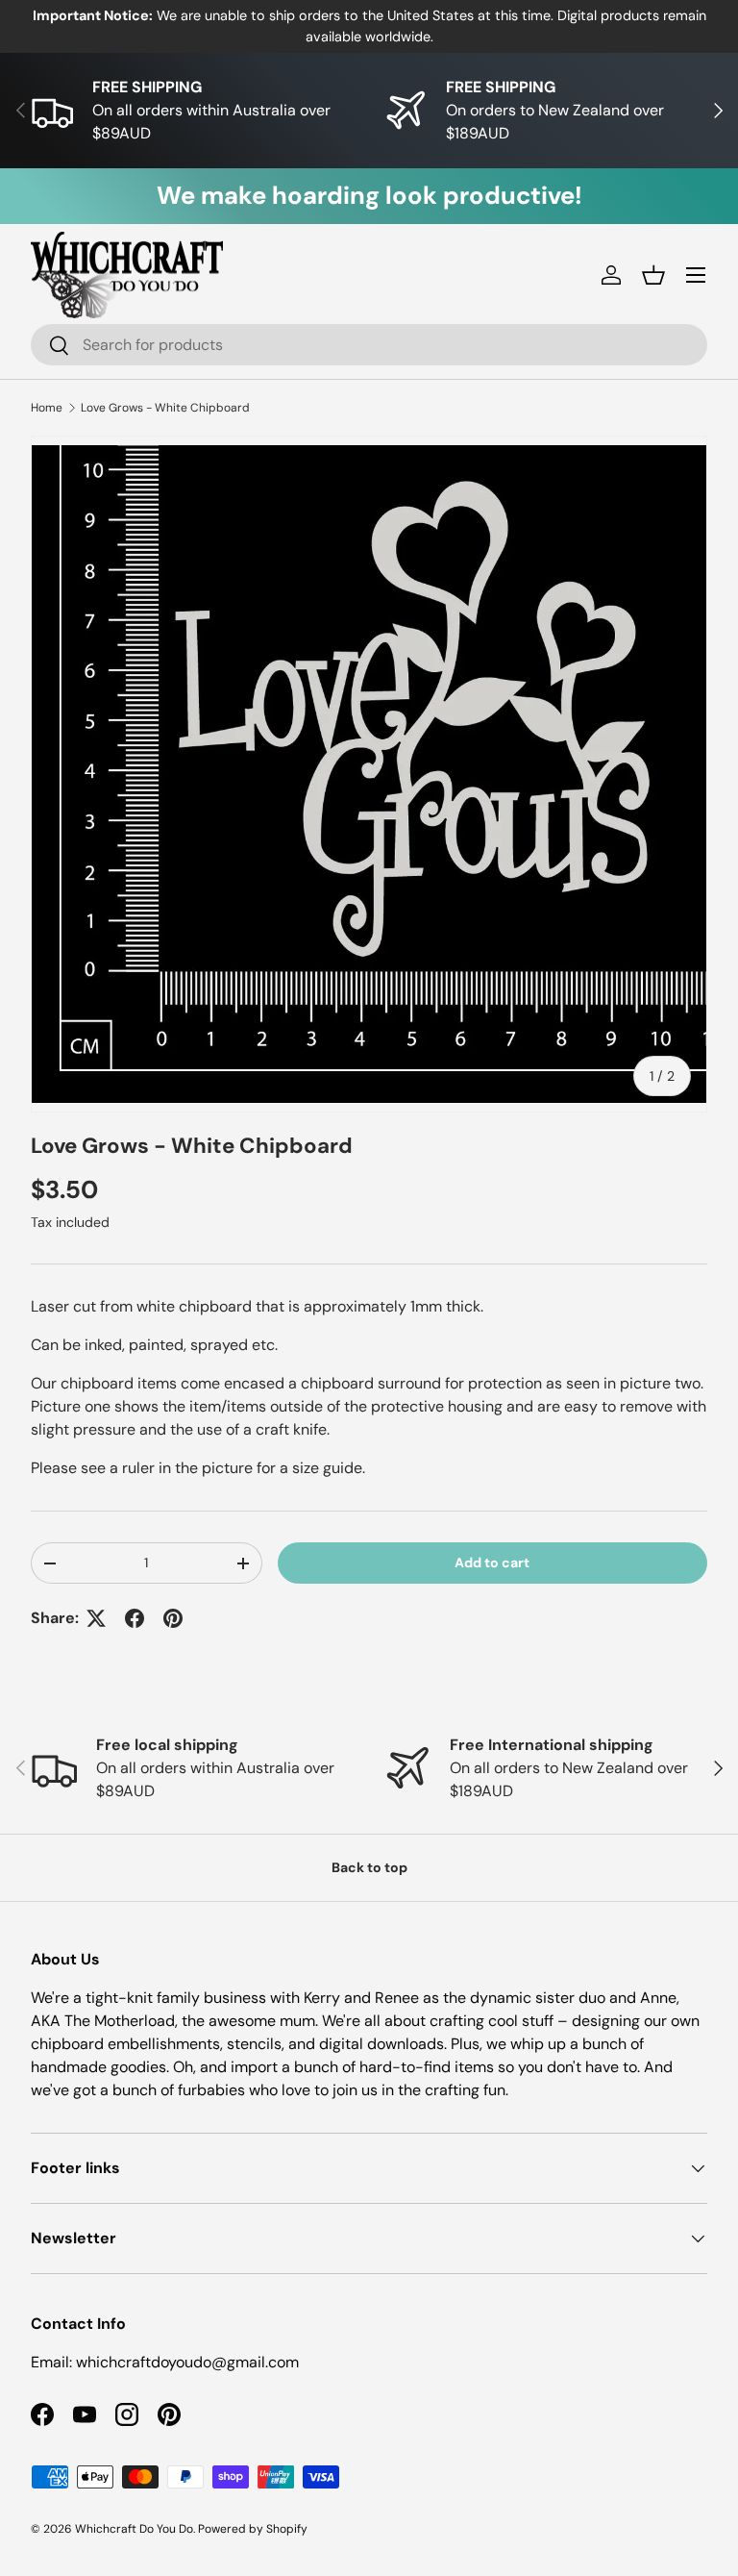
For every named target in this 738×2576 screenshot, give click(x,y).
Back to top (369, 1867)
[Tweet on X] (96, 1618)
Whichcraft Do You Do (134, 2529)
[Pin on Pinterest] (173, 1618)
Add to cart (492, 1563)
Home (47, 408)
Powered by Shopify (253, 2529)
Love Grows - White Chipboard (165, 408)
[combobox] (369, 345)
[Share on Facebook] (135, 1618)
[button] (653, 275)
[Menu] (696, 275)
